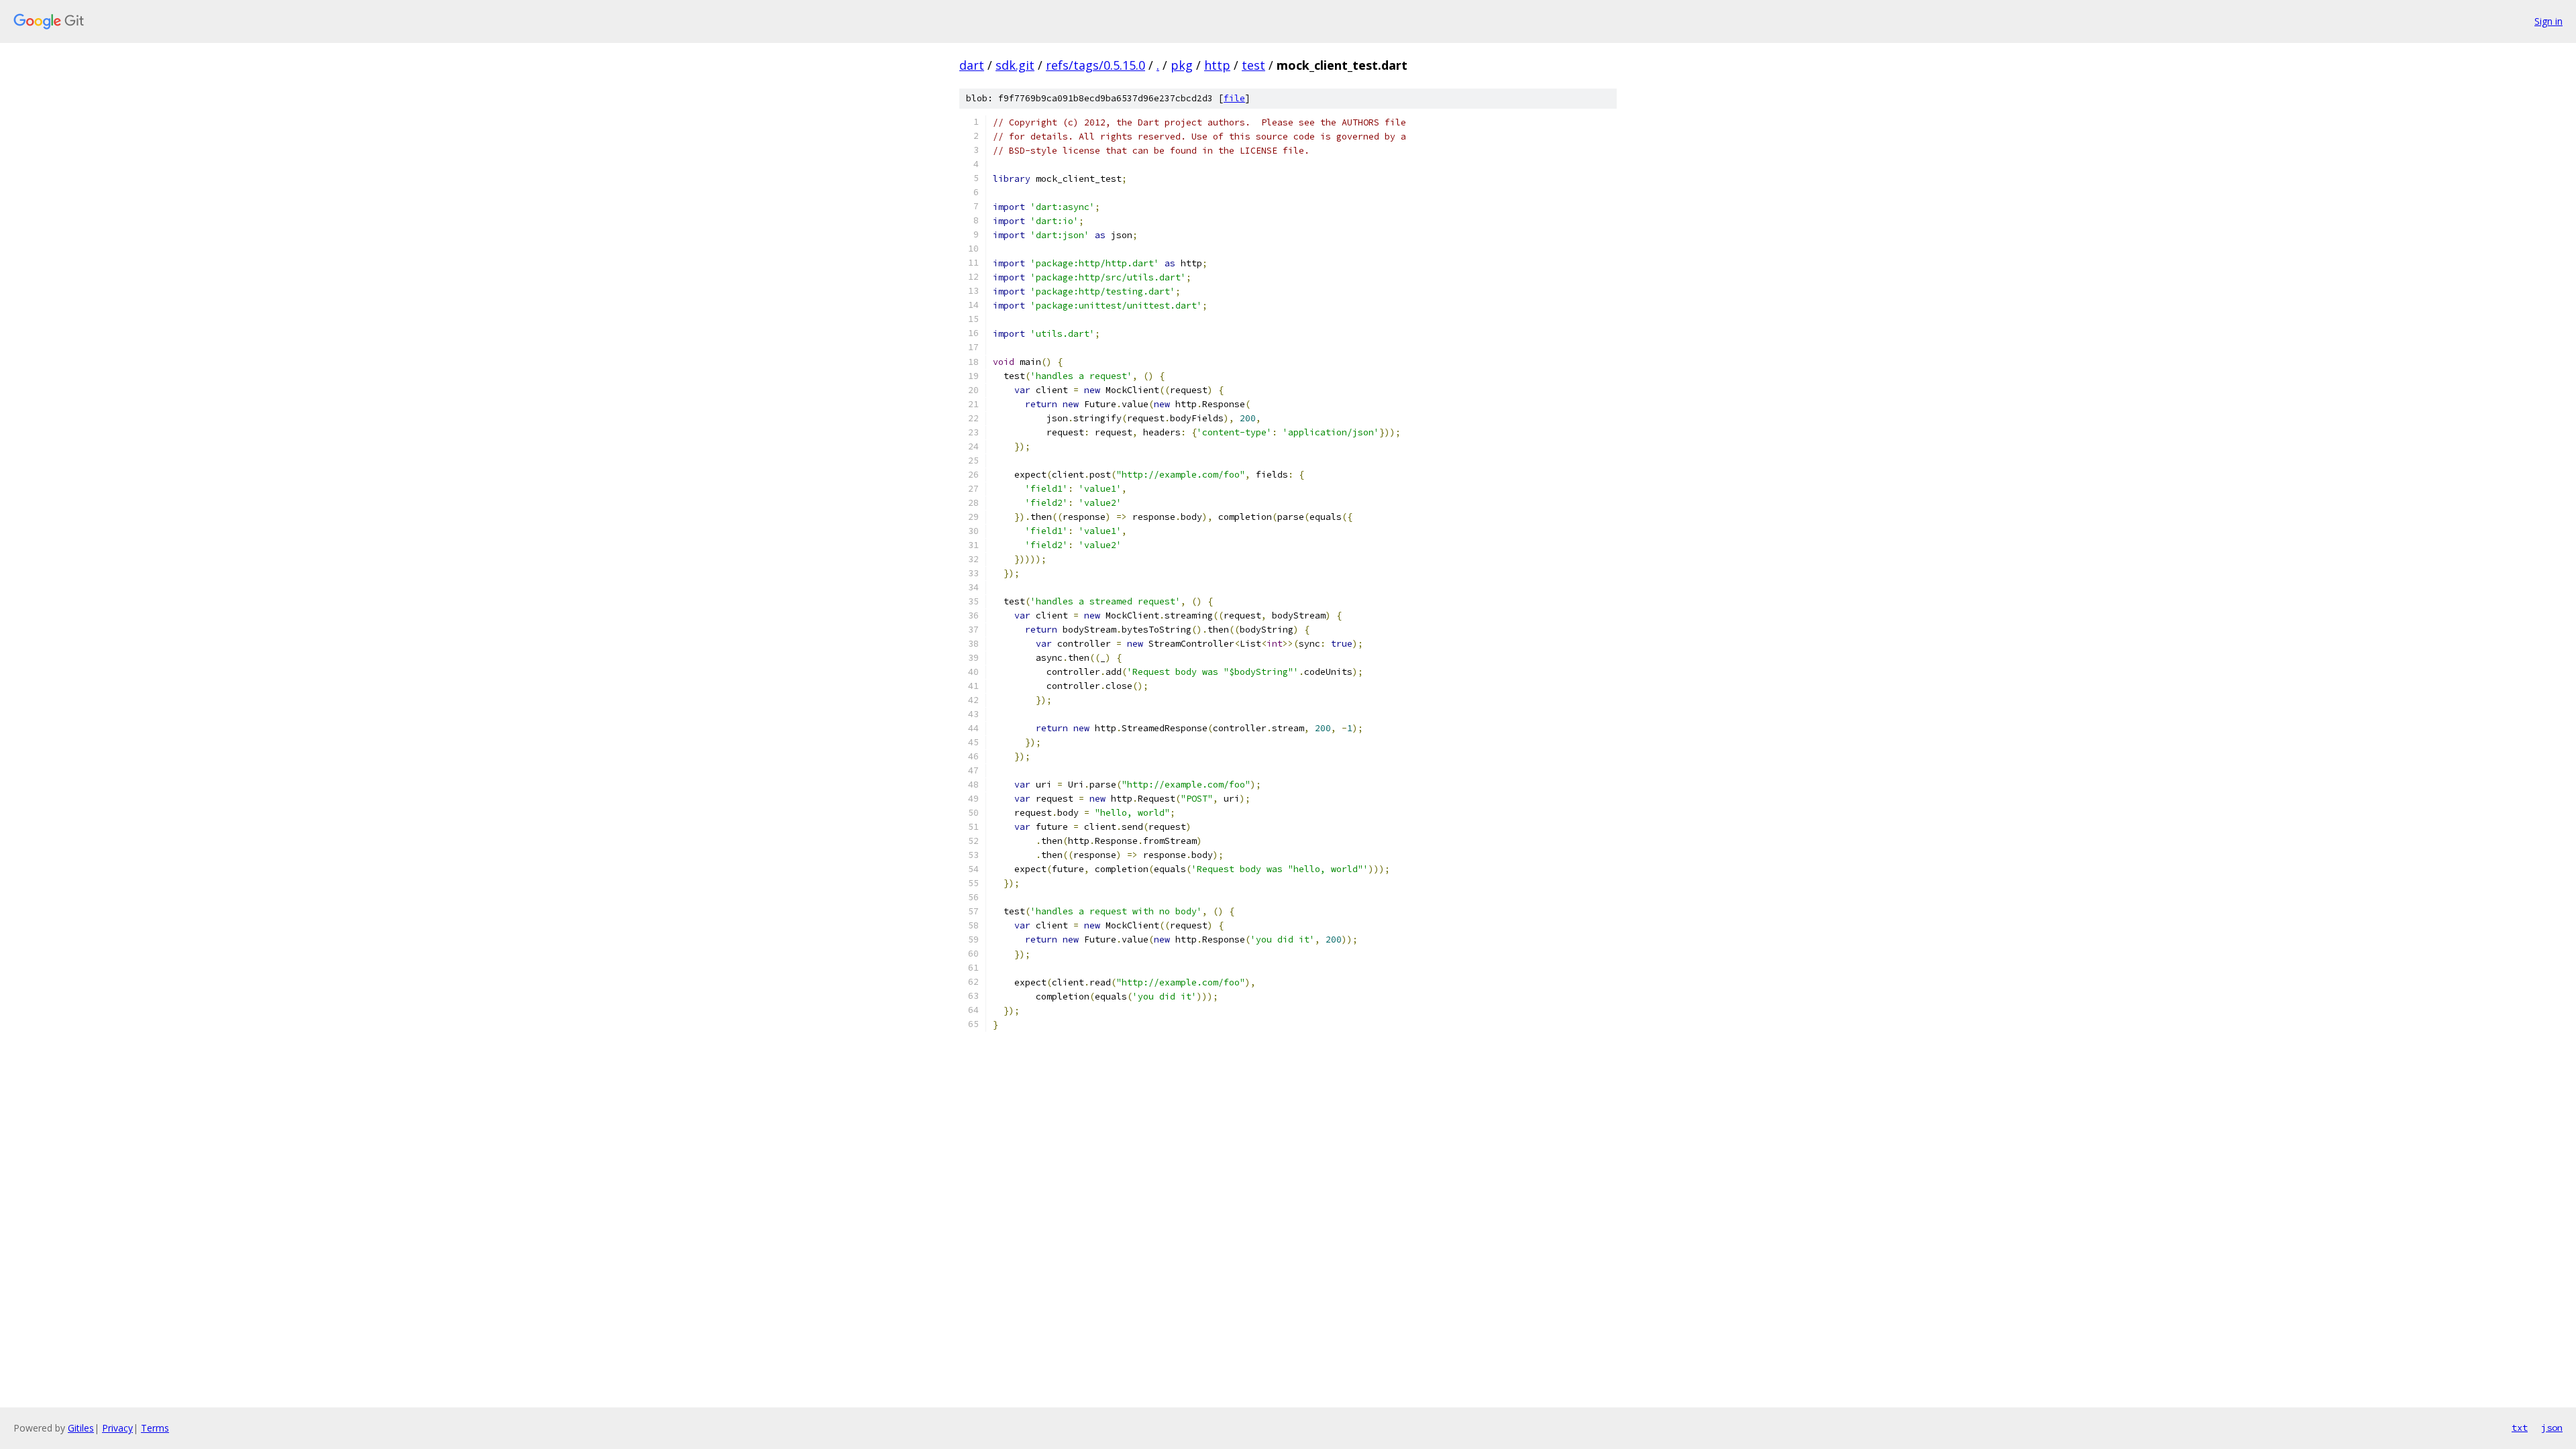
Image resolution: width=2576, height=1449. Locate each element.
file (1234, 98)
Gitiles (81, 1428)
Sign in (2548, 21)
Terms (155, 1428)
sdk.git (1015, 65)
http (1217, 65)
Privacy (117, 1428)
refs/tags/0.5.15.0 (1095, 65)
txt (2520, 1428)
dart (972, 65)
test (1253, 65)
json (2552, 1428)
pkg (1182, 65)
